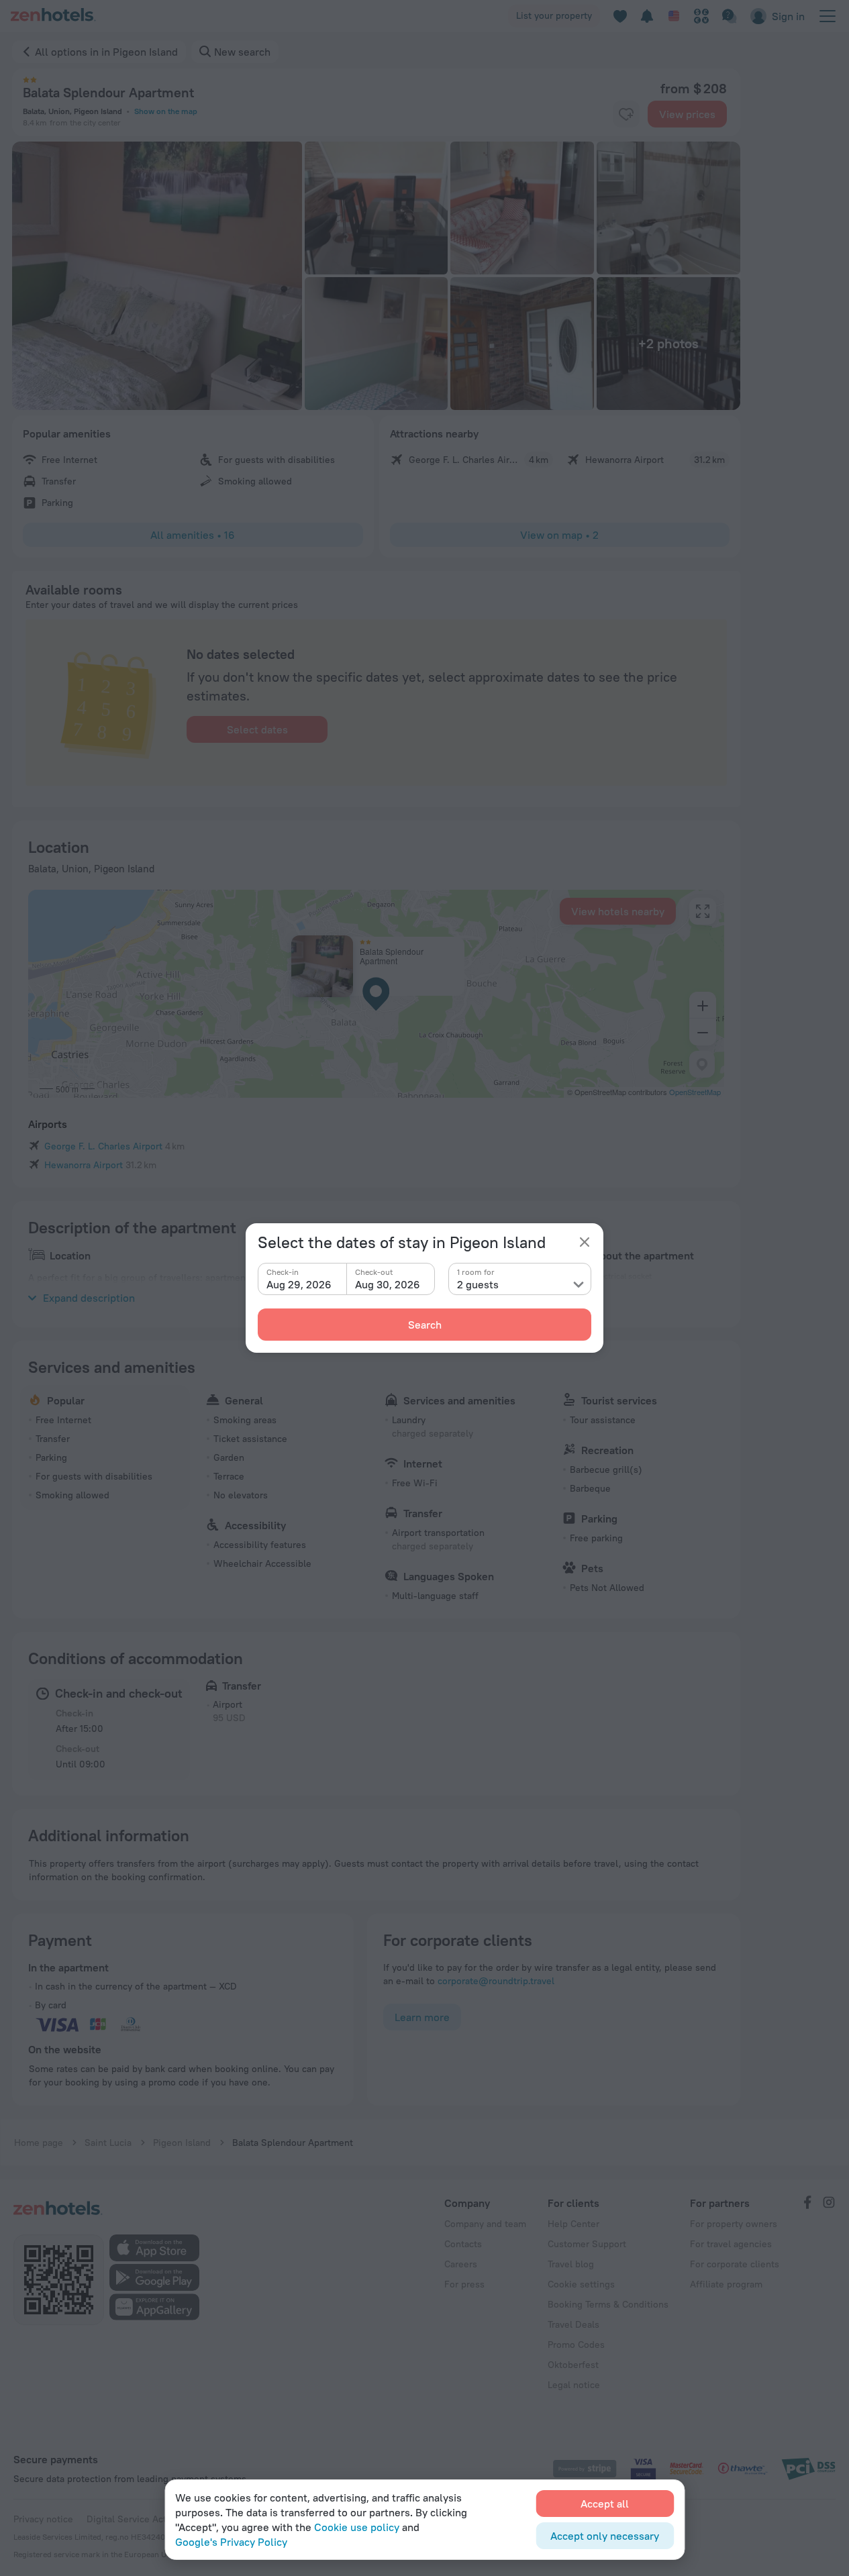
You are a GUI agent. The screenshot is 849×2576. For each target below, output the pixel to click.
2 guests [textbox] (478, 1284)
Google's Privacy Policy (231, 2542)
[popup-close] (585, 1242)
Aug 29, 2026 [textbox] (299, 1284)
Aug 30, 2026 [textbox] (388, 1284)
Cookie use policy (357, 2527)
